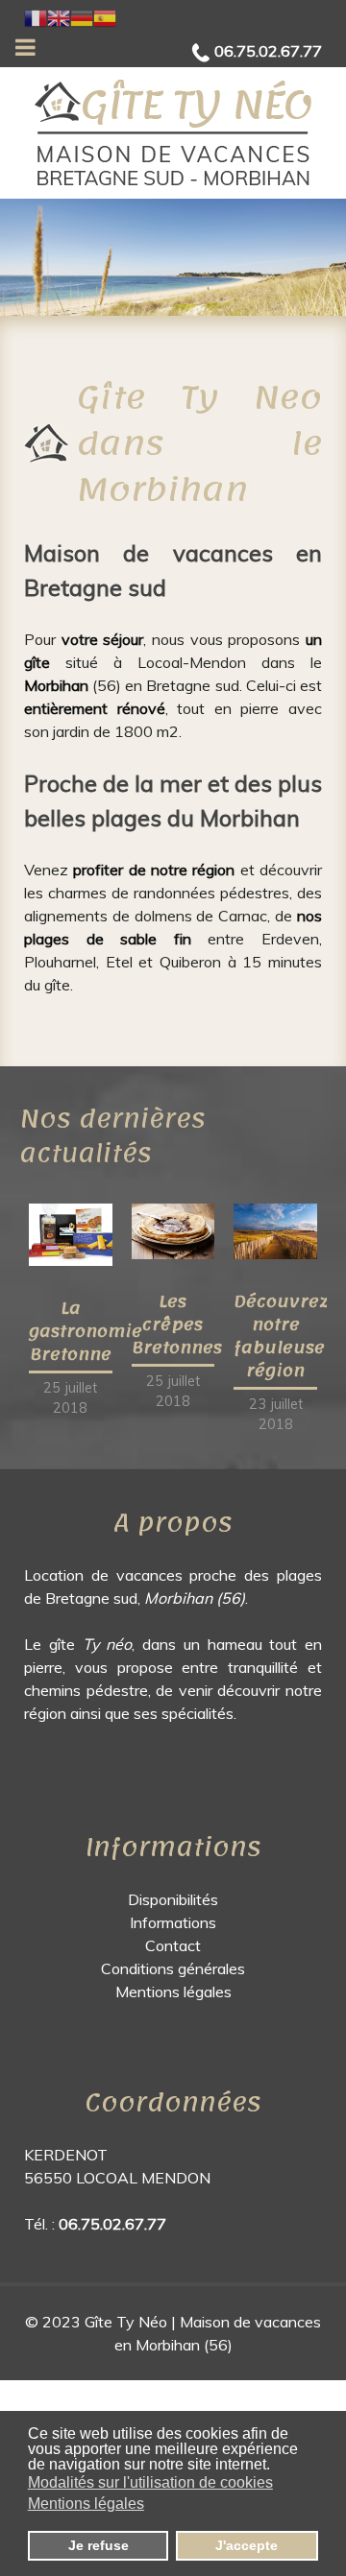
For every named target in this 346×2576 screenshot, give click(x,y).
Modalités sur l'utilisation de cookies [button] (150, 2482)
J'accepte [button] (247, 2545)
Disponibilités (173, 1899)
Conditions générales (173, 1968)
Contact (173, 1945)
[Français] (36, 16)
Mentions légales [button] (86, 2504)
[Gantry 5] (173, 133)
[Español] (105, 16)
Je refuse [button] (99, 2545)
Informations (173, 1922)
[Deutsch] (82, 16)
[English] (59, 16)
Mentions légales (173, 1992)
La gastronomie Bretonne (86, 1331)
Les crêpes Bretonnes (177, 1324)
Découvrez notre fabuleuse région (281, 1336)
